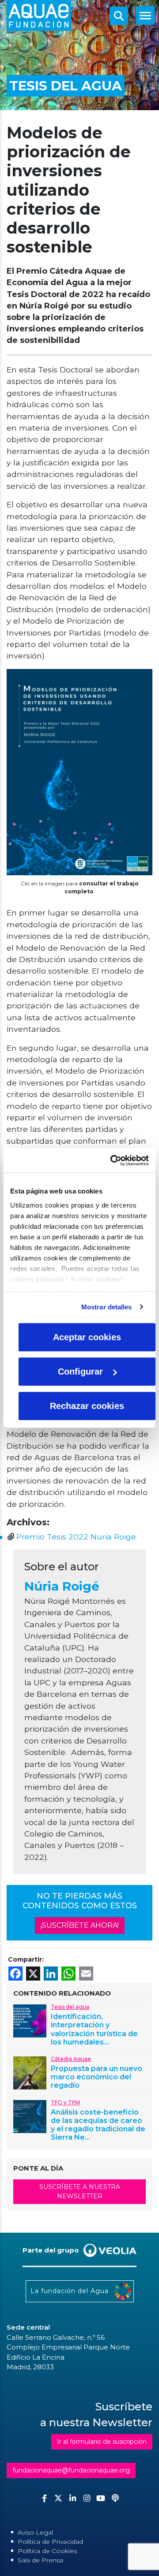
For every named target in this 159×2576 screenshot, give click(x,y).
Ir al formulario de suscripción (102, 2442)
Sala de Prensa (40, 2560)
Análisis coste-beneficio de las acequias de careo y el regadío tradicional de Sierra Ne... (98, 2125)
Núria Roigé (62, 1586)
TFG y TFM (65, 2102)
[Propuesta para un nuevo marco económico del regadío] (30, 2072)
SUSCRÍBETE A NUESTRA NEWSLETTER (80, 2191)
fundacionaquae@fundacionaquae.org (71, 2470)
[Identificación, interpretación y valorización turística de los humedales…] (30, 2020)
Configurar (80, 1372)
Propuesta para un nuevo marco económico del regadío (97, 2077)
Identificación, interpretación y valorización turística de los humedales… (94, 2029)
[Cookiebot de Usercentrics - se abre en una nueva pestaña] (112, 1160)
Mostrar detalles (107, 1307)
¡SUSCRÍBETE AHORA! (80, 1925)
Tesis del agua (70, 2007)
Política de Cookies (47, 2551)
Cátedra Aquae (71, 2059)
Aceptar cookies (87, 1337)
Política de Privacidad (50, 2542)
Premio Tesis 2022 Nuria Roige (76, 1537)
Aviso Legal (35, 2532)
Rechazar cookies (87, 1406)
